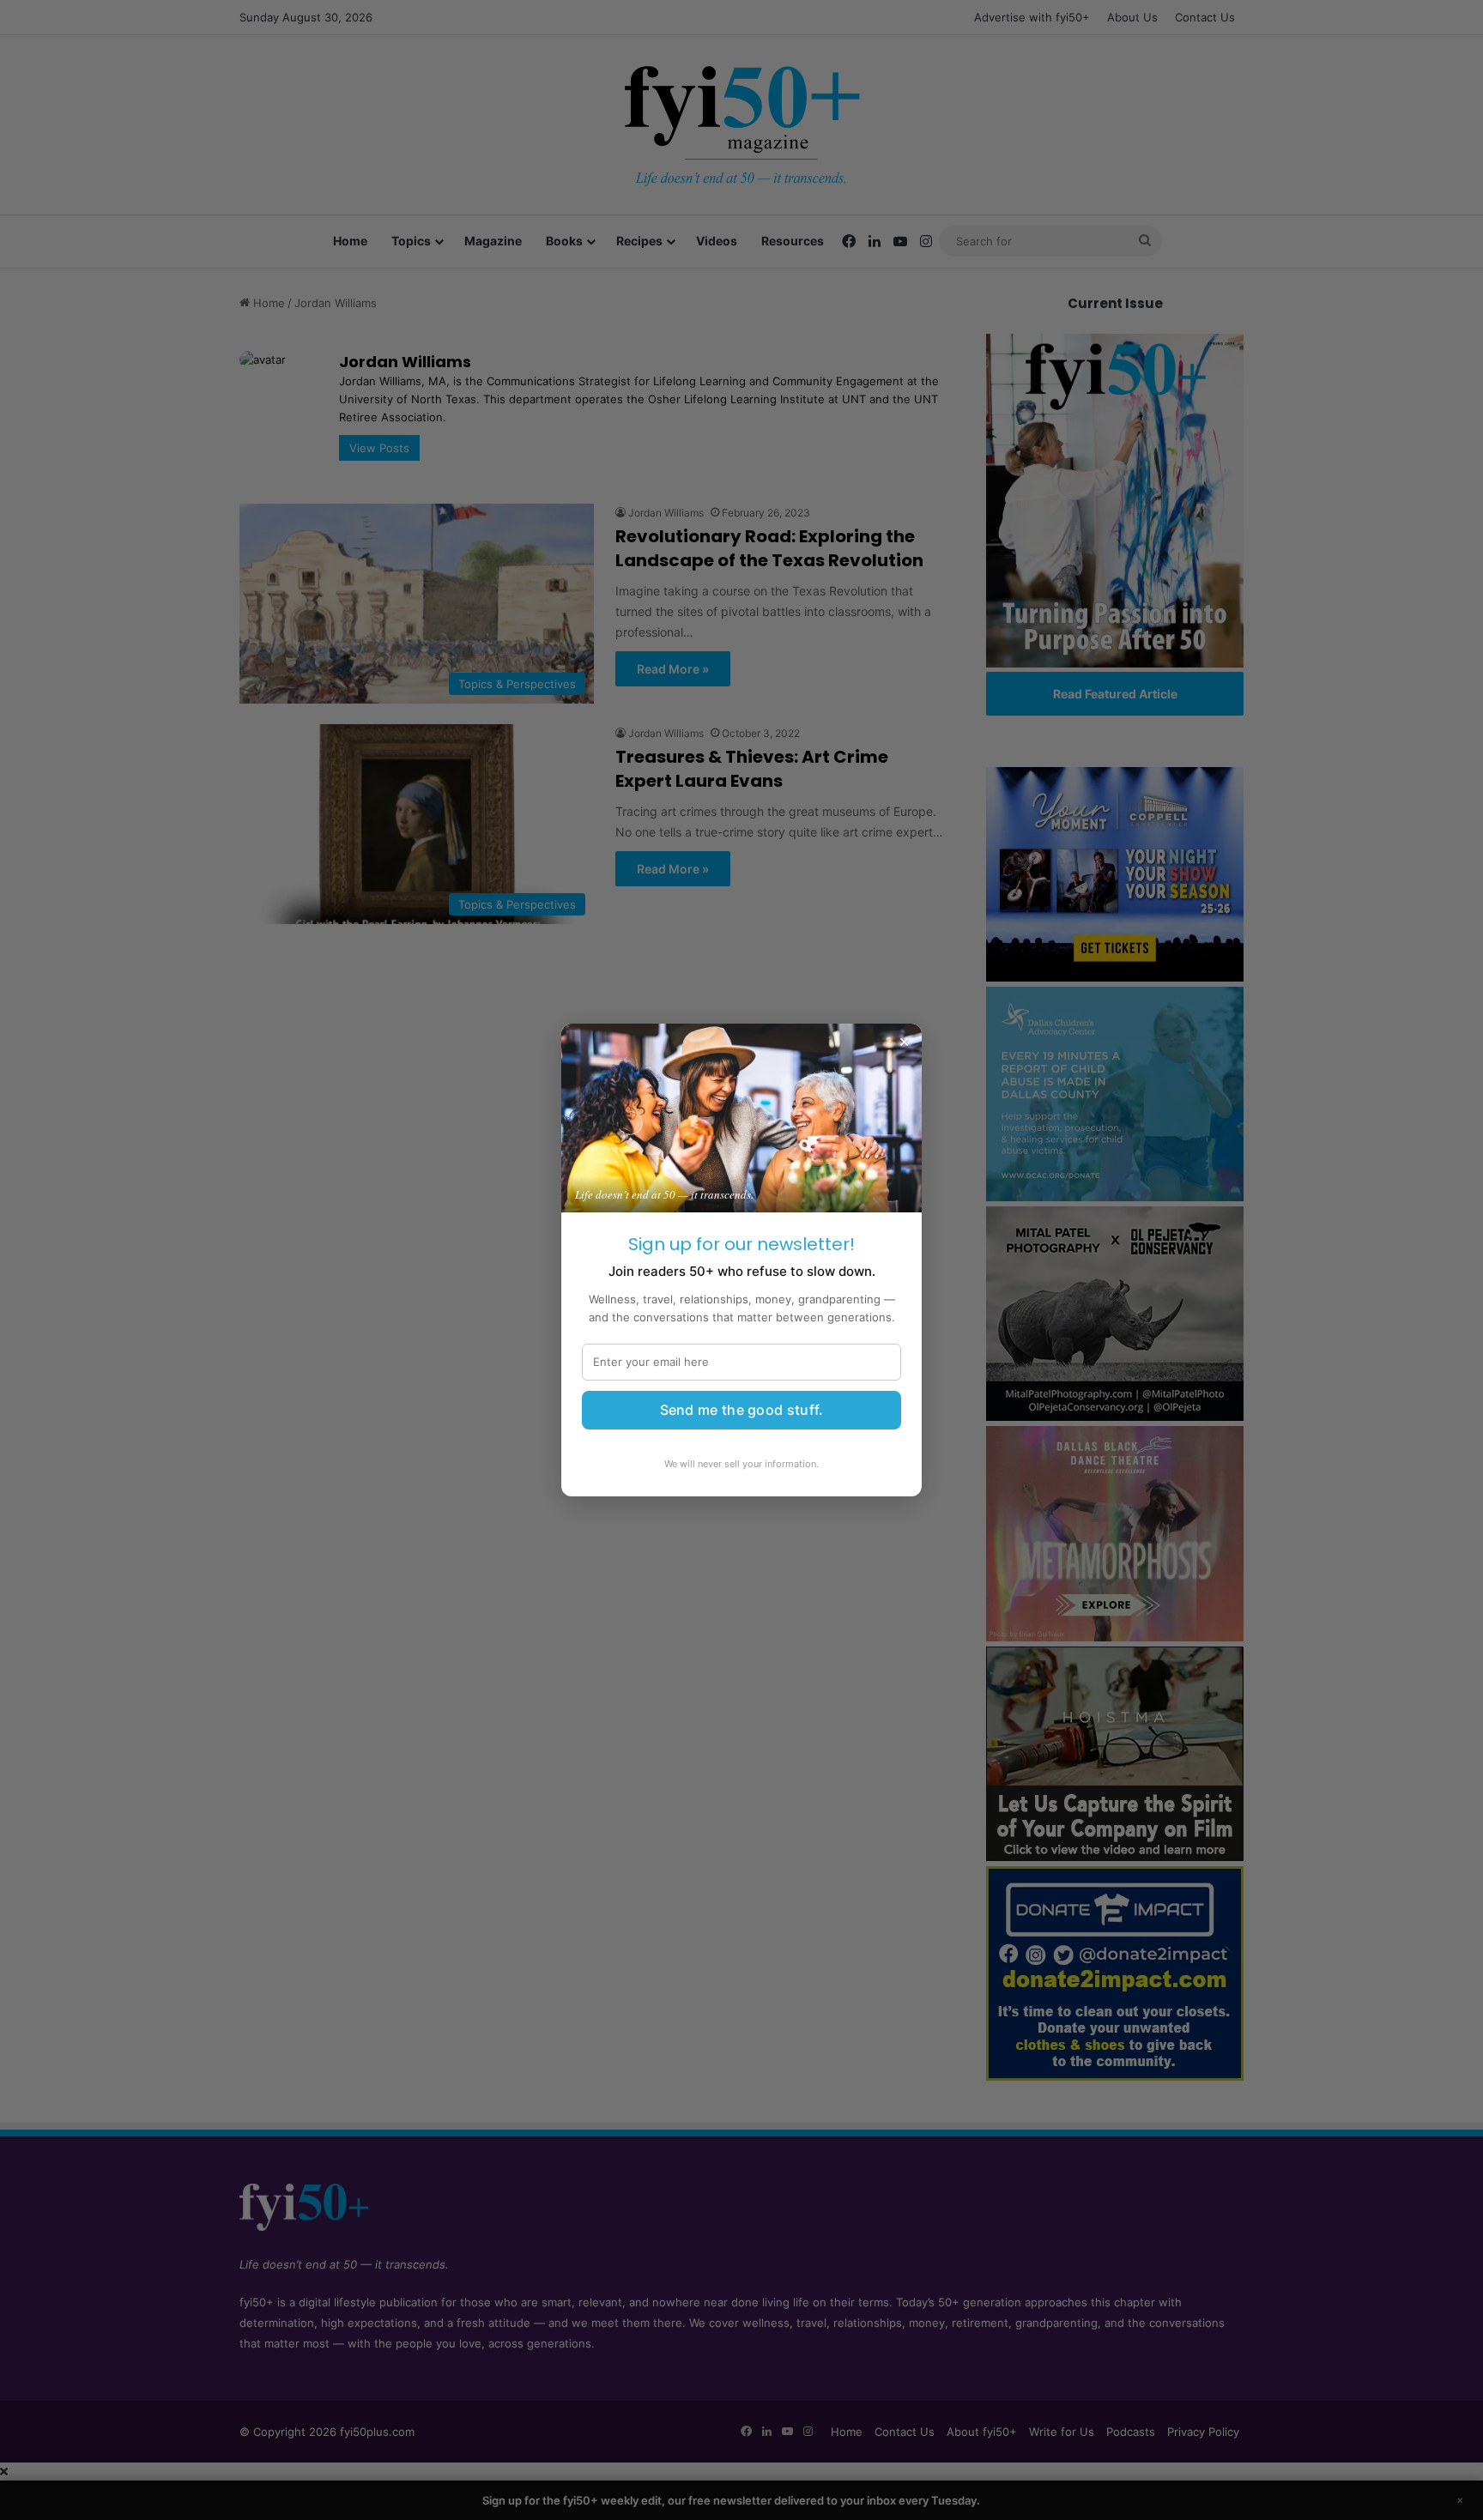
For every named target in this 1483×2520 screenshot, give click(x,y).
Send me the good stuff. (742, 1410)
